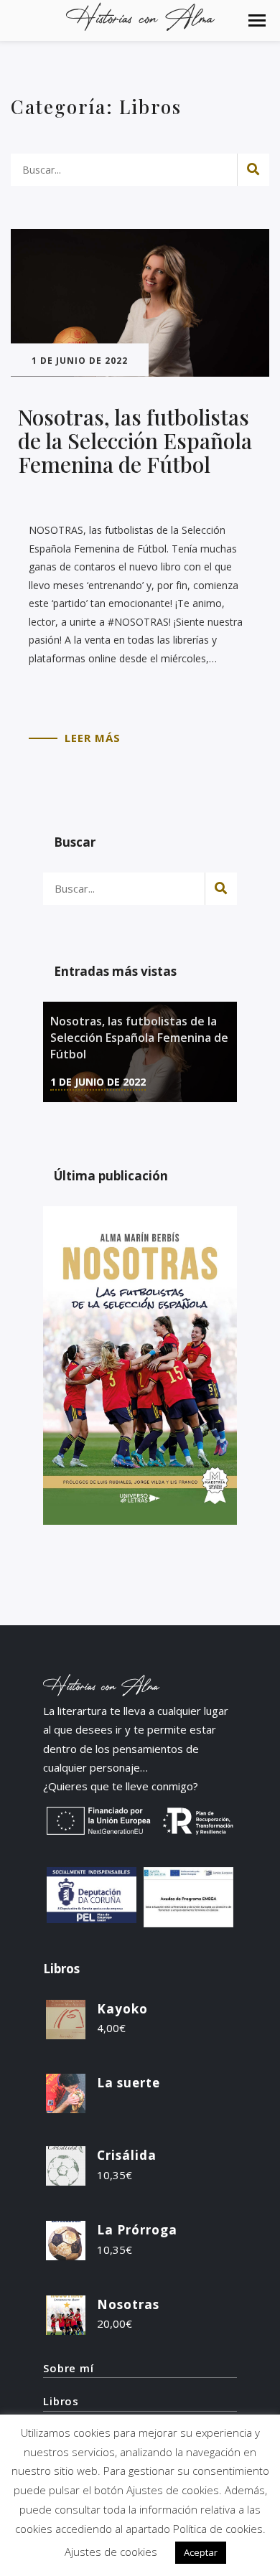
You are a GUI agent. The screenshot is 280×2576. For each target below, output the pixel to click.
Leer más (93, 738)
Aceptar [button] (201, 2552)
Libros (61, 2401)
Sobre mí (69, 2368)
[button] (257, 20)
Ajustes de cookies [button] (111, 2552)
